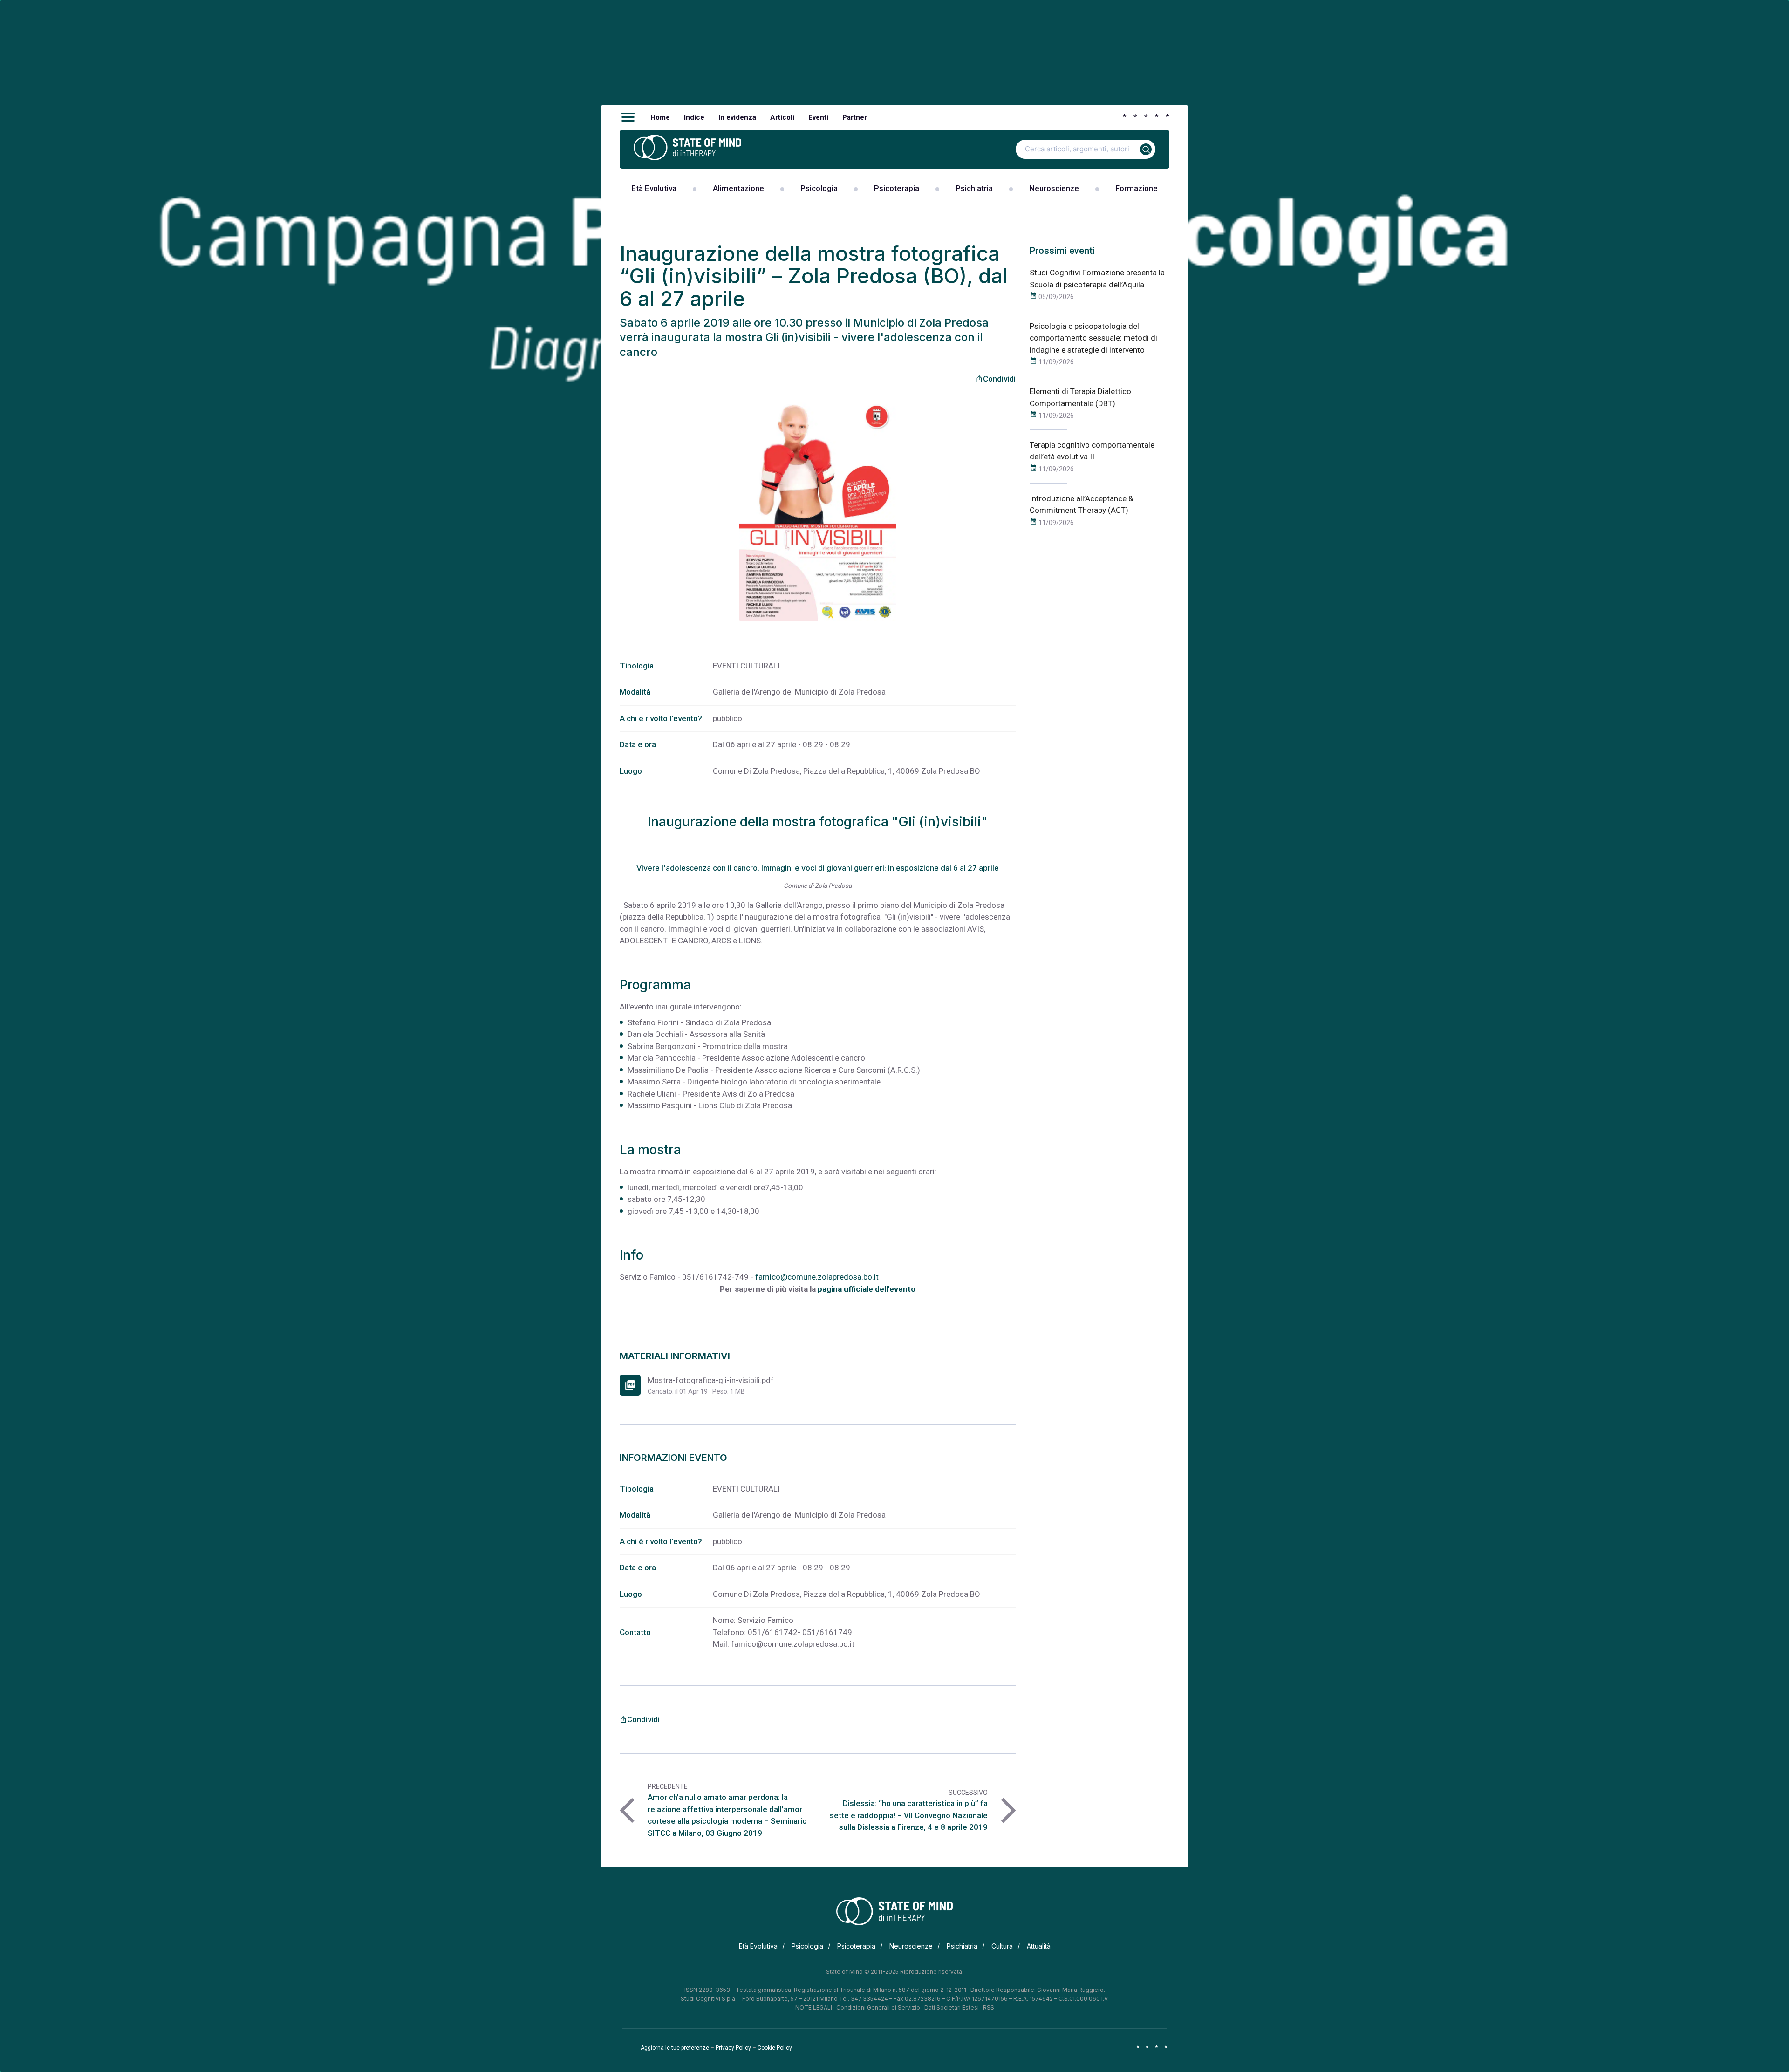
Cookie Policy (775, 2048)
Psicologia (819, 188)
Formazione (1137, 188)
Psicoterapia (897, 188)
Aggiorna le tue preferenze (675, 2048)
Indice (694, 117)
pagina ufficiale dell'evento (867, 1289)
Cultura (1002, 1946)
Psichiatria (974, 188)
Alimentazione (738, 188)
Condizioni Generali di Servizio (878, 2007)
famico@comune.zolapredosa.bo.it (817, 1277)
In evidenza (737, 117)
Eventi (818, 117)
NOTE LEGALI (814, 2007)
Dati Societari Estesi (952, 2007)
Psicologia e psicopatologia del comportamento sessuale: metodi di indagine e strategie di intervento (1093, 338)
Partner (855, 117)
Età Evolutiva (654, 188)
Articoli (782, 117)
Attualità (1039, 1946)
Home (660, 117)
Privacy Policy (733, 2048)
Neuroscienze (1054, 188)
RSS (989, 2007)
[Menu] (628, 117)
